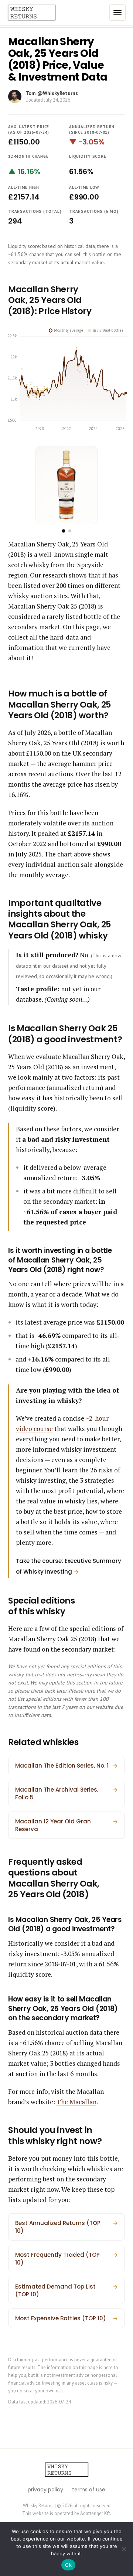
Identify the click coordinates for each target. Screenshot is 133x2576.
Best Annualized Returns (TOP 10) (66, 2227)
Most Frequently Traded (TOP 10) (66, 2259)
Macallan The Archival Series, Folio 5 (66, 1793)
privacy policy (45, 2490)
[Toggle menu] (117, 13)
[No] (124, 2549)
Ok (68, 2565)
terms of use (89, 2490)
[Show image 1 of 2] (63, 531)
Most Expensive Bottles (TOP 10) (66, 2318)
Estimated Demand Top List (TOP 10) (66, 2290)
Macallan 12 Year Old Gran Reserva (66, 1825)
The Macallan (76, 2102)
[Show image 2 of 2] (70, 531)
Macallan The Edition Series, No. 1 (66, 1766)
